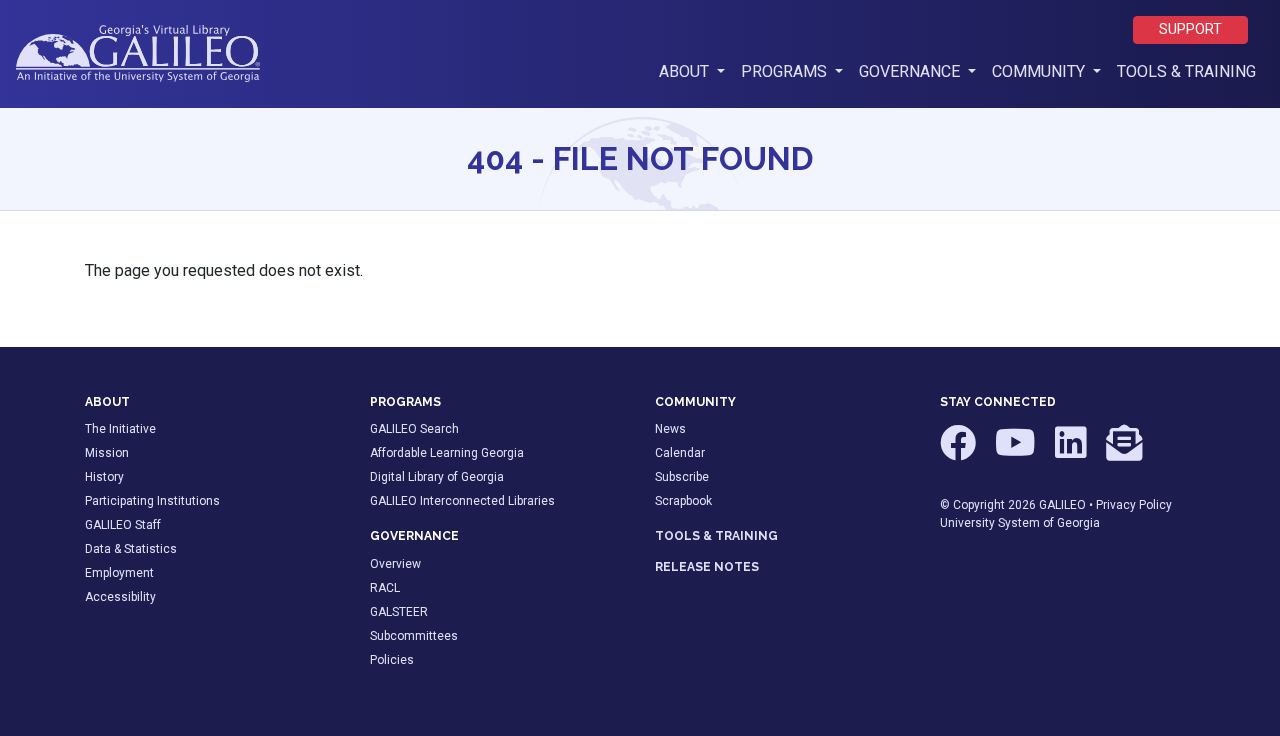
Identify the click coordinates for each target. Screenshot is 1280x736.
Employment (119, 573)
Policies (392, 660)
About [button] (696, 71)
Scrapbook (683, 501)
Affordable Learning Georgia (447, 453)
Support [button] (1190, 29)
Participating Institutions (152, 501)
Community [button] (1040, 71)
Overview (395, 564)
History (104, 477)
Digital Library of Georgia (437, 477)
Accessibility (120, 597)
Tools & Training (1186, 71)
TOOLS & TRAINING (716, 536)
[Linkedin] (1072, 452)
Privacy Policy (1134, 505)
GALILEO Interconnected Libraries (462, 501)
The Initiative (120, 429)
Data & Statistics (131, 549)
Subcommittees (414, 636)
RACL (385, 588)
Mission (107, 453)
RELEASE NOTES (707, 567)
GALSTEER (399, 612)
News (670, 429)
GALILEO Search (414, 429)
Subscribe (682, 477)
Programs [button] (786, 71)
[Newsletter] (1124, 452)
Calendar (680, 453)
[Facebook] (959, 452)
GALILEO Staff (123, 525)
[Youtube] (1017, 452)
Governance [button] (911, 71)
